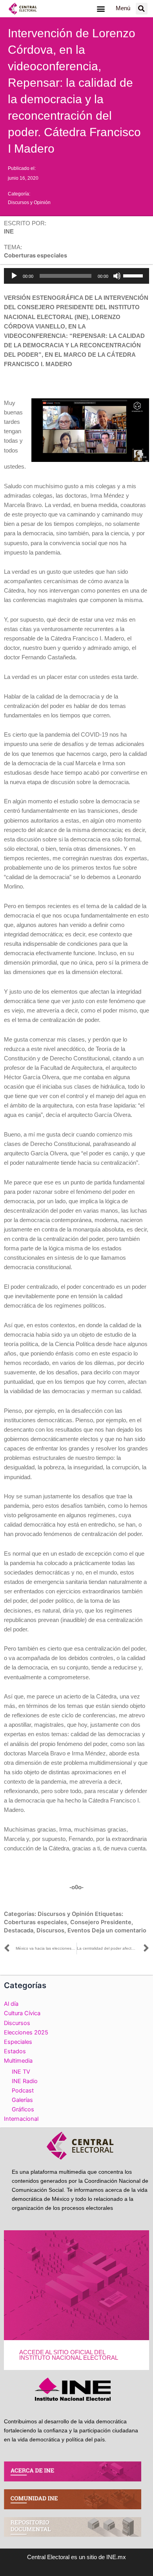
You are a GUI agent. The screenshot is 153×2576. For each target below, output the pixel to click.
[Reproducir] (14, 276)
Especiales (18, 2042)
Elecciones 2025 (26, 2032)
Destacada (19, 1930)
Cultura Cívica (22, 2013)
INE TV (21, 2072)
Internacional (21, 2119)
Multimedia (18, 2061)
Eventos (79, 1930)
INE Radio (25, 2081)
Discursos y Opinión (29, 203)
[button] (101, 8)
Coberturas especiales (36, 1922)
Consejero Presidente (101, 1922)
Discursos (50, 1930)
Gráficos (23, 2109)
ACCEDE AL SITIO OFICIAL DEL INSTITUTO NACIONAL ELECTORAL (69, 2355)
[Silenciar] (117, 276)
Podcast (23, 2091)
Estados (15, 2051)
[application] (76, 276)
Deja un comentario (119, 1930)
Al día (11, 2004)
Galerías (22, 2100)
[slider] (134, 275)
